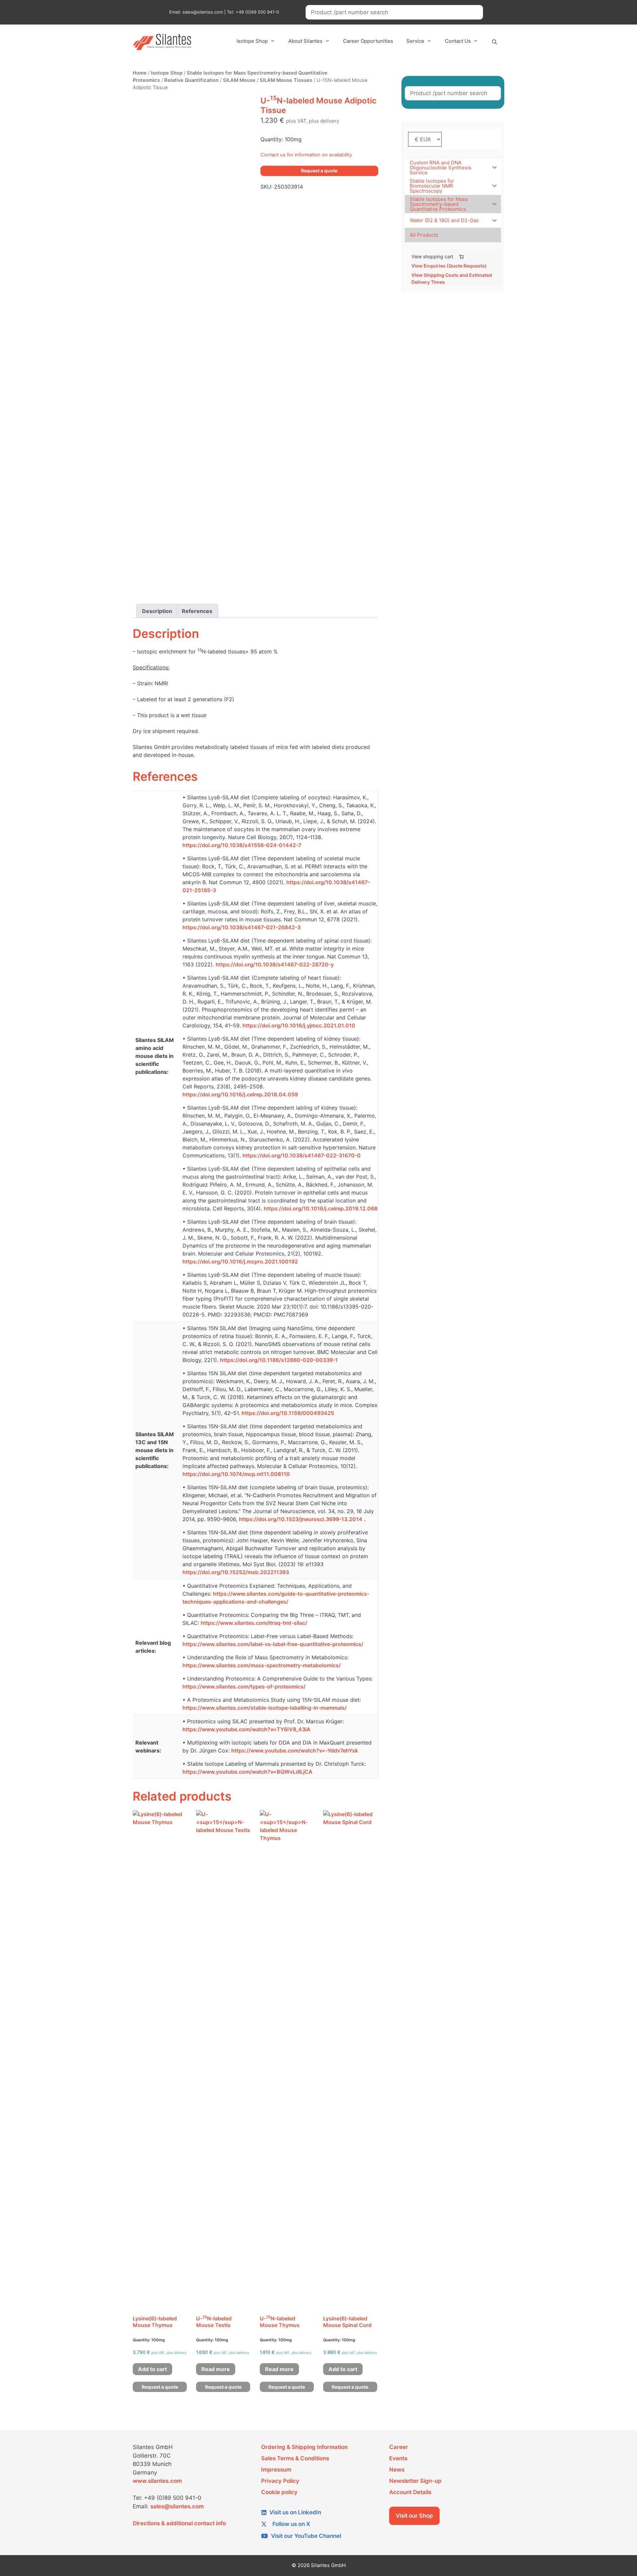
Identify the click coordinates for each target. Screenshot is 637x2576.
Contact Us (458, 41)
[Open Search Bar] (495, 42)
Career (399, 2447)
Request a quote (319, 171)
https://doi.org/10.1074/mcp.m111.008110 (236, 1474)
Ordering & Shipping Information (304, 2447)
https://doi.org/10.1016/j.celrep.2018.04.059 (240, 1094)
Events (398, 2458)
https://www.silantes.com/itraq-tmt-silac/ (254, 1623)
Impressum (276, 2470)
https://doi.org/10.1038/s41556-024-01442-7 (242, 845)
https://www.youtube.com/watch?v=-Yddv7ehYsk (295, 1750)
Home (140, 73)
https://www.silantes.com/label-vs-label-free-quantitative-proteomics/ (273, 1644)
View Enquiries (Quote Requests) (449, 266)
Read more (216, 2369)
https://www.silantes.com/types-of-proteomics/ (244, 1687)
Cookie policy (279, 2492)
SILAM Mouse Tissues (286, 80)
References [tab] (197, 611)
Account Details (410, 2492)
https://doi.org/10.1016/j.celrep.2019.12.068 (321, 1208)
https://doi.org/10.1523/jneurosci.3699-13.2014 (301, 1519)
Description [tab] (157, 611)
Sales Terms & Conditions (295, 2458)
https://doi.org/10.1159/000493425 (288, 1413)
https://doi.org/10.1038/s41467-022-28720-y (275, 964)
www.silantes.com (157, 2481)
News (397, 2470)
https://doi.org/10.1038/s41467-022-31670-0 (302, 1155)
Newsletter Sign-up (415, 2481)
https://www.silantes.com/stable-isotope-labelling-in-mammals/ (265, 1708)
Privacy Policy (280, 2481)
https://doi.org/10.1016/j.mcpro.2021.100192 (240, 1261)
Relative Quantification (191, 80)
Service (415, 41)
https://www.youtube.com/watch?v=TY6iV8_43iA (247, 1729)
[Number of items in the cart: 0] (461, 257)
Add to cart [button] (152, 2369)
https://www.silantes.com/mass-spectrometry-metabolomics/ (262, 1665)
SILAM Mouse (239, 80)
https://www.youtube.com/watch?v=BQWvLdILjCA (248, 1772)
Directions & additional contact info (179, 2523)
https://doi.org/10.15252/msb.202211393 (236, 1572)
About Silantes (305, 41)
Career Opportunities (368, 41)
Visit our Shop (414, 2516)
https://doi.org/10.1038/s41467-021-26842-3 (242, 927)
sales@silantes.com (177, 2506)
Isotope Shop (252, 41)
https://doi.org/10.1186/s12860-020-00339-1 (279, 1360)
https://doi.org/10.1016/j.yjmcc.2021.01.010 (299, 1025)
